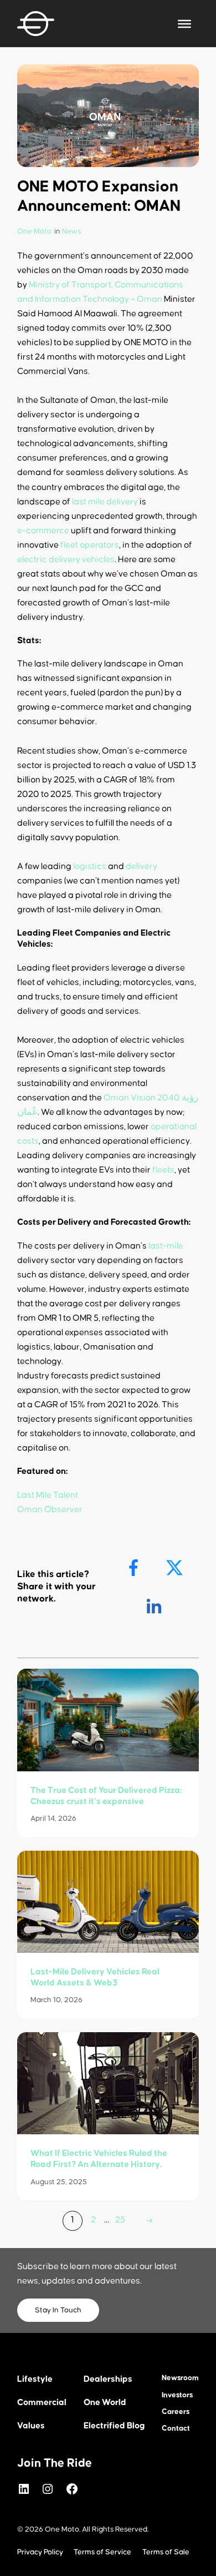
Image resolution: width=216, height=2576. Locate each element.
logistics (90, 866)
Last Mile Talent (48, 1495)
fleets (163, 1170)
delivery (142, 866)
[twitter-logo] (176, 1568)
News (71, 231)
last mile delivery (105, 502)
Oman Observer (50, 1509)
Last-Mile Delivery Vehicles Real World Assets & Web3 (95, 1977)
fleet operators (90, 545)
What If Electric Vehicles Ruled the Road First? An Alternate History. (99, 2159)
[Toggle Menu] (184, 23)
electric (32, 559)
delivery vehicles (82, 559)
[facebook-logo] (135, 1568)
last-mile (166, 1246)
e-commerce (43, 531)
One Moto (34, 231)
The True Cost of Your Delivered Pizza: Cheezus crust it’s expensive (106, 1796)
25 (120, 2220)
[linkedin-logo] (155, 1606)
